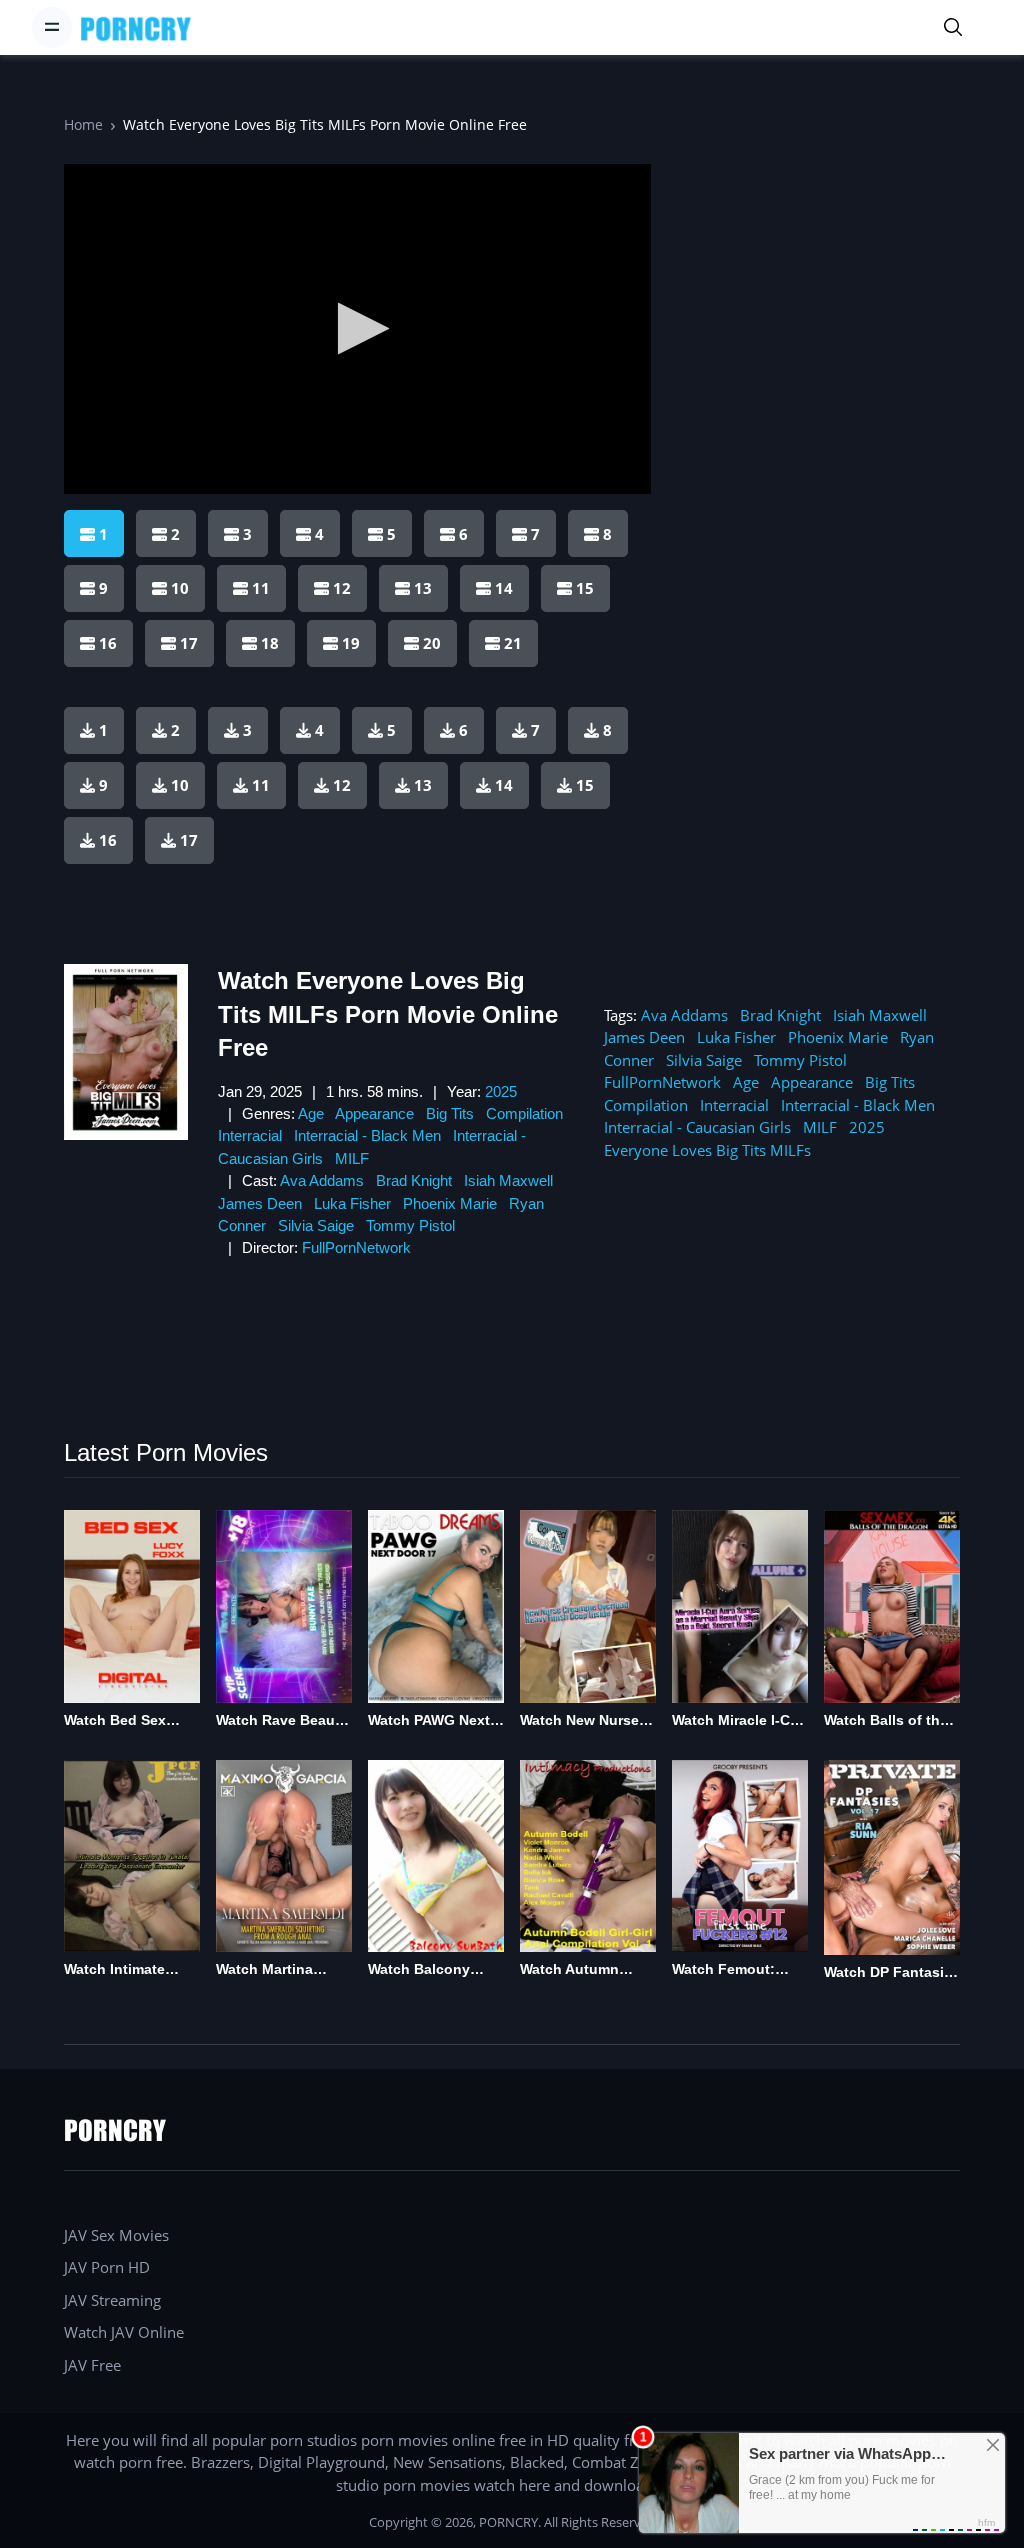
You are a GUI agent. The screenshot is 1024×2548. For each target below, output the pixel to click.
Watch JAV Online (124, 2332)
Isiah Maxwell (508, 1180)
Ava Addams (322, 1180)
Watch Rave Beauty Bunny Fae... (282, 1721)
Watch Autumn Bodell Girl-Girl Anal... (570, 1970)
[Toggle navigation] (52, 27)
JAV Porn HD (107, 2267)
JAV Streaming (112, 2300)
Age (311, 1113)
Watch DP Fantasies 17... (892, 1973)
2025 (501, 1091)
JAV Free (92, 2365)
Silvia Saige (316, 1225)
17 (189, 840)
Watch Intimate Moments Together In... (128, 1970)
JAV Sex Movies (116, 2235)
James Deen (260, 1203)
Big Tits (450, 1113)
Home (83, 124)
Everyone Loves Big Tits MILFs (707, 1150)
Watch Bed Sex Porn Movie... (115, 1721)
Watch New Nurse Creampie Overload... (579, 1721)
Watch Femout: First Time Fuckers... (723, 1970)
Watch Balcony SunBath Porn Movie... (419, 1970)
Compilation (524, 1113)
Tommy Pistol (410, 1225)
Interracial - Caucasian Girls (697, 1127)
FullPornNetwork (356, 1247)
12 (342, 785)
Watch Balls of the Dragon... (886, 1721)
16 (108, 840)
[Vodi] (136, 27)
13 (423, 785)
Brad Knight (414, 1180)
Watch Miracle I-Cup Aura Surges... (740, 1721)
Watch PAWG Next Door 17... (429, 1721)
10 (180, 785)
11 (261, 785)
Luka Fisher (352, 1203)
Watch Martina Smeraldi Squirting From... (279, 1970)
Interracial (250, 1135)
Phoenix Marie (450, 1203)
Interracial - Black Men (367, 1135)
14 (504, 785)
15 (585, 785)
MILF (352, 1158)
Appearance (374, 1113)
